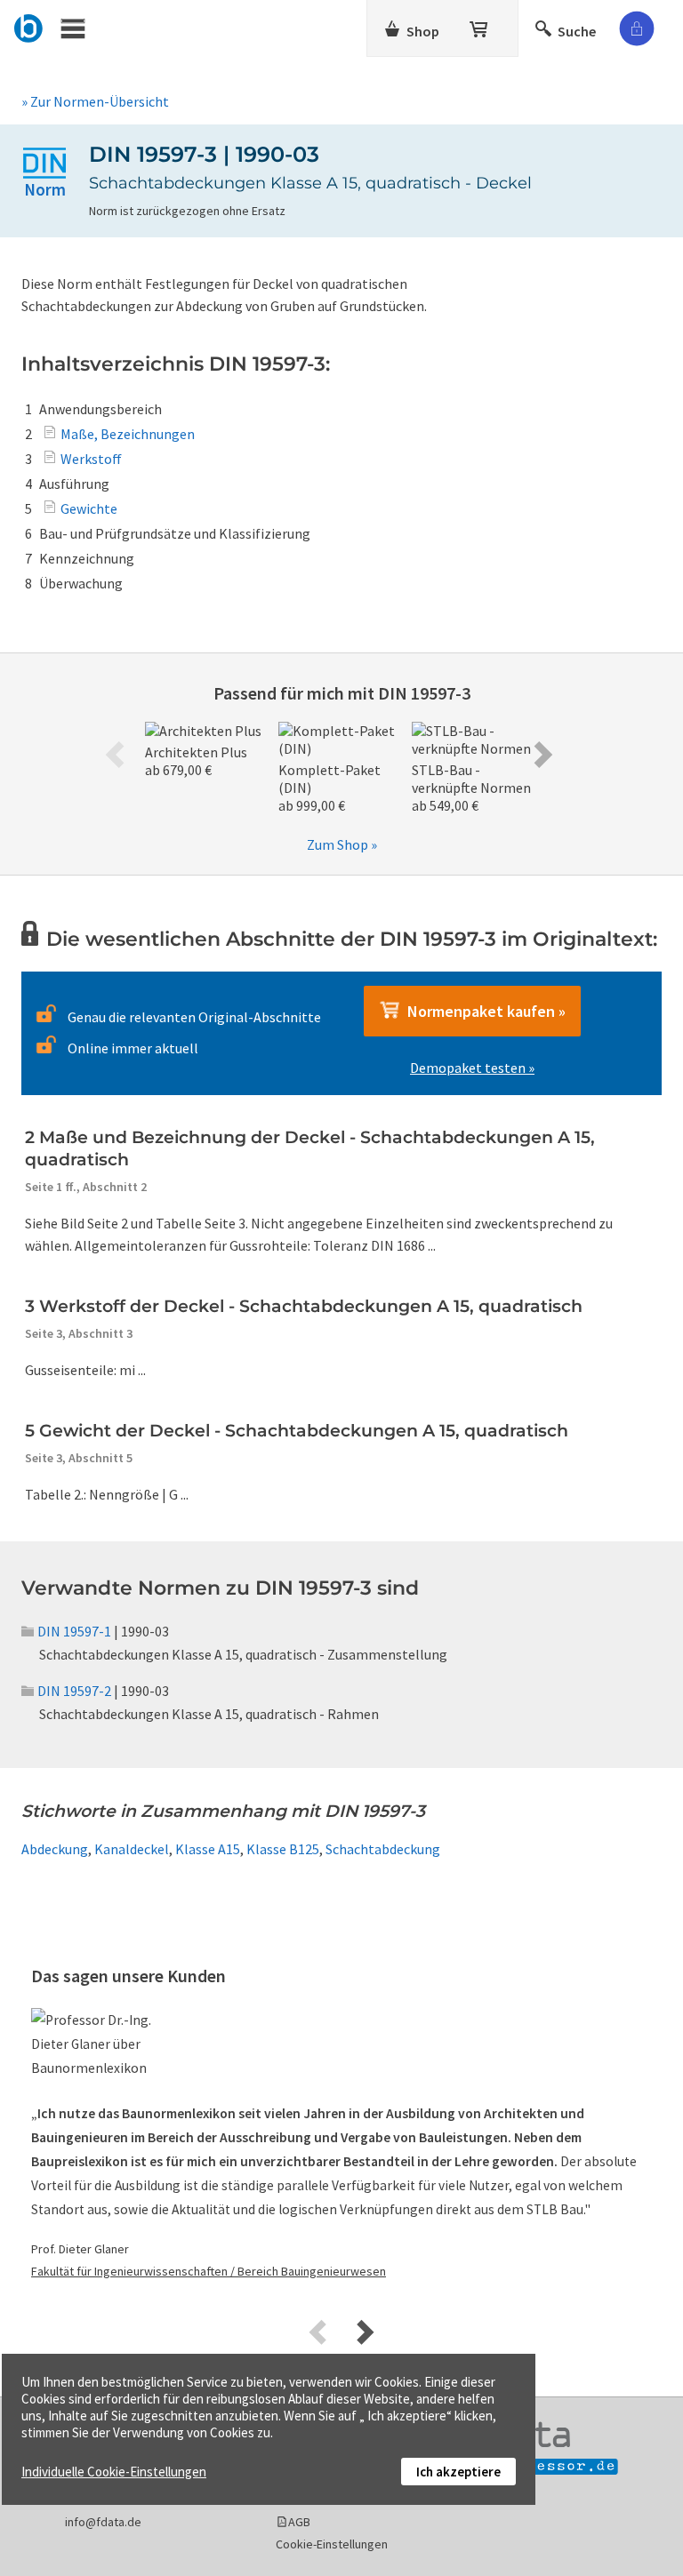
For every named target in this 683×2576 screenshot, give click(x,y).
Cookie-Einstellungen (332, 2544)
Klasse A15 (208, 1849)
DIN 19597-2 (74, 1691)
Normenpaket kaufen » (483, 1011)
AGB (299, 2522)
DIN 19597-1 (74, 1631)
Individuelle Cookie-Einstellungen (114, 2472)
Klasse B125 (283, 1849)
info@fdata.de (103, 2522)
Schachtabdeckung (383, 1849)
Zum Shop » (342, 844)
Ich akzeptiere (458, 2472)
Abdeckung (55, 1849)
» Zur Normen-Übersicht (95, 101)
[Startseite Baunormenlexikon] (29, 26)
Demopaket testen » (472, 1068)
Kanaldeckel (132, 1849)
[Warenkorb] (480, 26)
